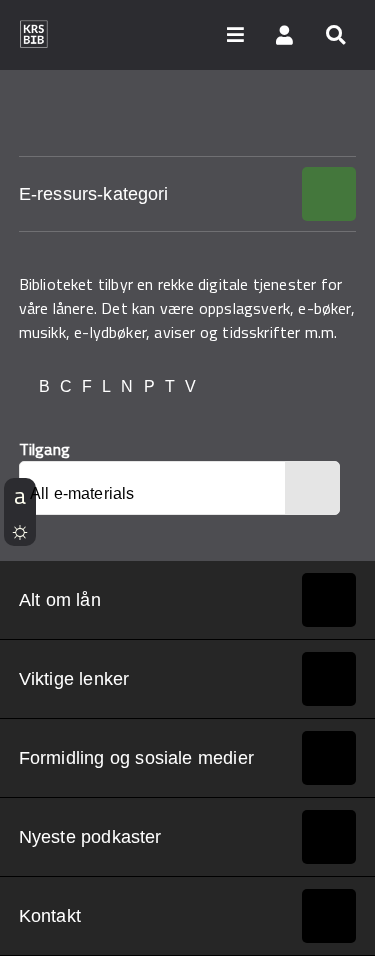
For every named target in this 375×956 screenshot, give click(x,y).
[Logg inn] (285, 34)
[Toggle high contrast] (20, 529)
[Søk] (335, 34)
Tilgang (44, 449)
